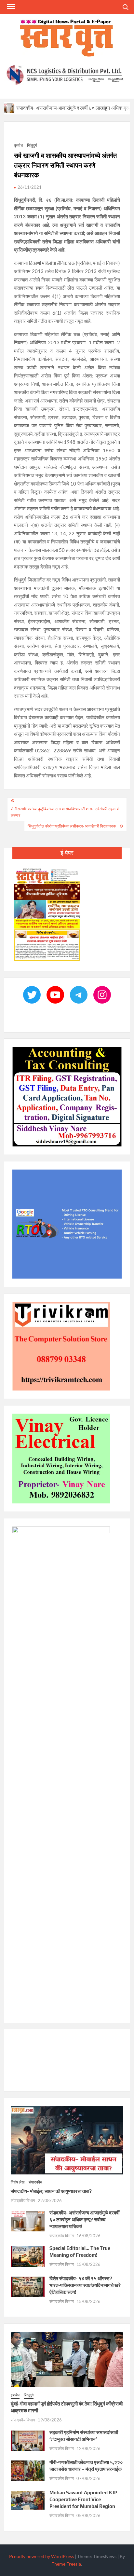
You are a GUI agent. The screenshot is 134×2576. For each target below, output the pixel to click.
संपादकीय (35, 2182)
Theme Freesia (66, 2564)
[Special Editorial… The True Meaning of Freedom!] (28, 2256)
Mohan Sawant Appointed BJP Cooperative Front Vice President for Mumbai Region (83, 2500)
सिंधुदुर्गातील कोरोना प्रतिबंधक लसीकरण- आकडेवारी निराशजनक (72, 826)
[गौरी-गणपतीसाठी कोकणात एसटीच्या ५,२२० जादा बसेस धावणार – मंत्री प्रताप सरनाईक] (28, 2470)
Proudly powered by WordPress (41, 2556)
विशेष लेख (18, 2182)
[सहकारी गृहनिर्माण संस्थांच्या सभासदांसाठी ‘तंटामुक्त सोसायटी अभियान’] (28, 2440)
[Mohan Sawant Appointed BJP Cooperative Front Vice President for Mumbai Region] (28, 2500)
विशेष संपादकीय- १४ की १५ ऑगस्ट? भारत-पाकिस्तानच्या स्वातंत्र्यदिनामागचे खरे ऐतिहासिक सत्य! (85, 2285)
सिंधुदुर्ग (32, 146)
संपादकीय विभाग (23, 2200)
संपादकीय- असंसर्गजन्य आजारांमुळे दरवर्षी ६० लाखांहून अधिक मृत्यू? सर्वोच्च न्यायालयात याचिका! (84, 2220)
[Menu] (10, 7)
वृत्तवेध (18, 146)
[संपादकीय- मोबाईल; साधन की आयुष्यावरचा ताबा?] (67, 2140)
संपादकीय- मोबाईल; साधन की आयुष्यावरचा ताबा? (51, 2191)
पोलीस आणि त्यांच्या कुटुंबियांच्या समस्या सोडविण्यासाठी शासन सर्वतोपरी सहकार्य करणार (65, 812)
